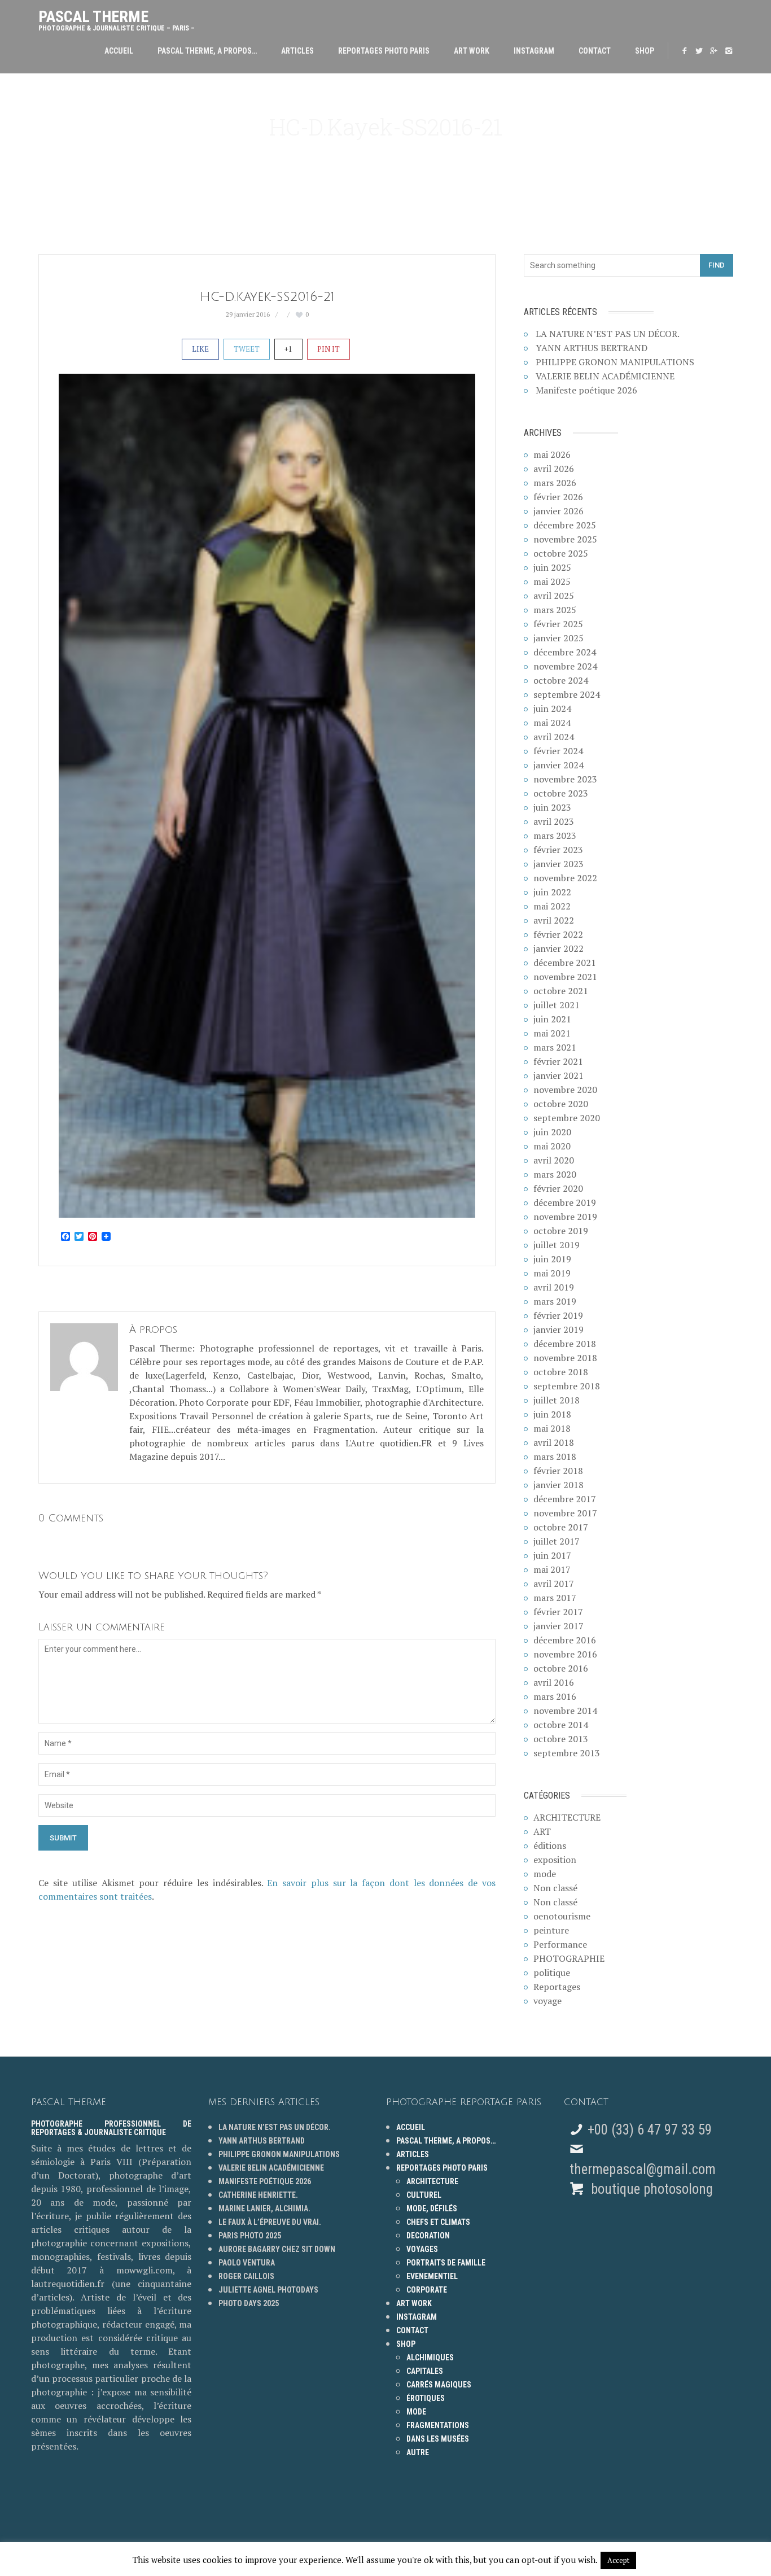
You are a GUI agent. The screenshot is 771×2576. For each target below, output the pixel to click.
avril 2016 (554, 1682)
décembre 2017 (565, 1499)
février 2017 (558, 1612)
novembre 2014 (565, 1711)
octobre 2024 (561, 680)
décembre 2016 (565, 1640)
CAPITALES (425, 2371)
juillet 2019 (557, 1245)
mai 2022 (552, 906)
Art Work (472, 51)
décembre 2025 (565, 525)
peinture (551, 1930)
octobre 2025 (561, 553)
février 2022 (558, 934)
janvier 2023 (558, 864)
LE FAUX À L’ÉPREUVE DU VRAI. (270, 2222)
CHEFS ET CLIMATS (438, 2222)
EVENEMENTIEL (432, 2276)
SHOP (645, 51)
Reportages (557, 1987)
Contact (595, 51)
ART (542, 1831)
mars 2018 (555, 1457)
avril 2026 (554, 469)
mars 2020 (555, 1174)
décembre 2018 (565, 1344)
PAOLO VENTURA (247, 2263)
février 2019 (558, 1315)
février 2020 (558, 1188)
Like (200, 349)
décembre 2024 (565, 652)
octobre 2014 (561, 1725)
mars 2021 (555, 1047)
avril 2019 (554, 1287)
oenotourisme (562, 1916)
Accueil (119, 51)
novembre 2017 (565, 1513)
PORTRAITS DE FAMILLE (446, 2263)
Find (717, 265)
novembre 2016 (565, 1654)
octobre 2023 (561, 793)
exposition (555, 1860)
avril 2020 (554, 1160)
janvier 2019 (558, 1329)
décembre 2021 (565, 963)
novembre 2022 (565, 878)
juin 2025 (552, 567)
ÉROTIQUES (426, 2398)
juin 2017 (552, 1555)
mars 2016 (555, 1696)
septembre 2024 (567, 694)
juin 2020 (552, 1132)
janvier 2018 (558, 1485)
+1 (288, 349)
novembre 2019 (565, 1217)
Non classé (555, 1888)
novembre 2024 (565, 666)
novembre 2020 (565, 1090)
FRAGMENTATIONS (438, 2425)
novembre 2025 (565, 539)
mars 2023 (555, 836)
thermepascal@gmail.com (643, 2169)
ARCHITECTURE (567, 1817)
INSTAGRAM (534, 51)
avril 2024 (554, 737)
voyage (547, 2001)
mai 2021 (552, 1033)
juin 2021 (552, 1019)
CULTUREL (424, 2195)
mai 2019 (552, 1273)
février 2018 (558, 1471)
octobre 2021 (561, 991)
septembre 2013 (567, 1753)
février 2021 (558, 1061)
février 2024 (558, 751)
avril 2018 (554, 1442)
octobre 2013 (561, 1739)
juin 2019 (552, 1259)
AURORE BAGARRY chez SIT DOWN (277, 2249)
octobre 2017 (561, 1527)
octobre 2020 (561, 1104)
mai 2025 (552, 581)
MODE (416, 2412)
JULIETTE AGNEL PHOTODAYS (268, 2290)
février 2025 (558, 624)
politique (552, 1973)
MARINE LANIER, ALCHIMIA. (264, 2208)
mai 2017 (552, 1569)
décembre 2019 (565, 1202)
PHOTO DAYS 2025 (249, 2303)
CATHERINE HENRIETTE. (258, 2195)
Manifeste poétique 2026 (586, 390)
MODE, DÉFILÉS (432, 2208)
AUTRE (418, 2452)
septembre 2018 (567, 1386)
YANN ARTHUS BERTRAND (592, 348)
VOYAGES (422, 2249)
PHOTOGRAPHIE (569, 1958)
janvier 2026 (558, 511)
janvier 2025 (558, 638)
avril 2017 (554, 1584)
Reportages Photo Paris (384, 51)
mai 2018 (552, 1428)
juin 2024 (552, 708)
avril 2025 (554, 596)
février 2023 (558, 850)
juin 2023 (552, 807)
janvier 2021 (558, 1075)
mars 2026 (555, 483)
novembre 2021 (565, 977)
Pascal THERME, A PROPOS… (207, 51)
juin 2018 (552, 1414)
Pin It (328, 349)
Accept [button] (618, 2560)
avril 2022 (554, 920)
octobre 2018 (561, 1372)
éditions (550, 1845)
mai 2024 (552, 723)
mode (545, 1874)
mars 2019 (555, 1301)
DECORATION (428, 2236)
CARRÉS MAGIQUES (439, 2385)
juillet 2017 (557, 1541)
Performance (560, 1944)
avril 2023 (554, 821)
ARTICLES (297, 51)
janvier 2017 (558, 1626)
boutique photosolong (650, 2189)
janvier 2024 (558, 765)
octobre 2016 (561, 1668)
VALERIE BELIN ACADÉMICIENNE (605, 376)
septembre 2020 (567, 1118)
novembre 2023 (565, 779)
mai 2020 (552, 1146)
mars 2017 (555, 1598)
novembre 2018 (565, 1358)
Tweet (247, 349)
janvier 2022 (558, 948)
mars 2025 (555, 610)
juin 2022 (552, 892)
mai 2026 (552, 454)
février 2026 (558, 497)
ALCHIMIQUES (430, 2358)
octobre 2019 (561, 1231)
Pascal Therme (117, 18)
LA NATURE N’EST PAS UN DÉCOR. (608, 334)
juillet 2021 (557, 1005)
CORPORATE (427, 2290)
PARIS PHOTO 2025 (250, 2236)
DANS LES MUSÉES (438, 2439)
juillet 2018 (557, 1400)
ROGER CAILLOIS (246, 2276)
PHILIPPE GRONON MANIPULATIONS (615, 362)
